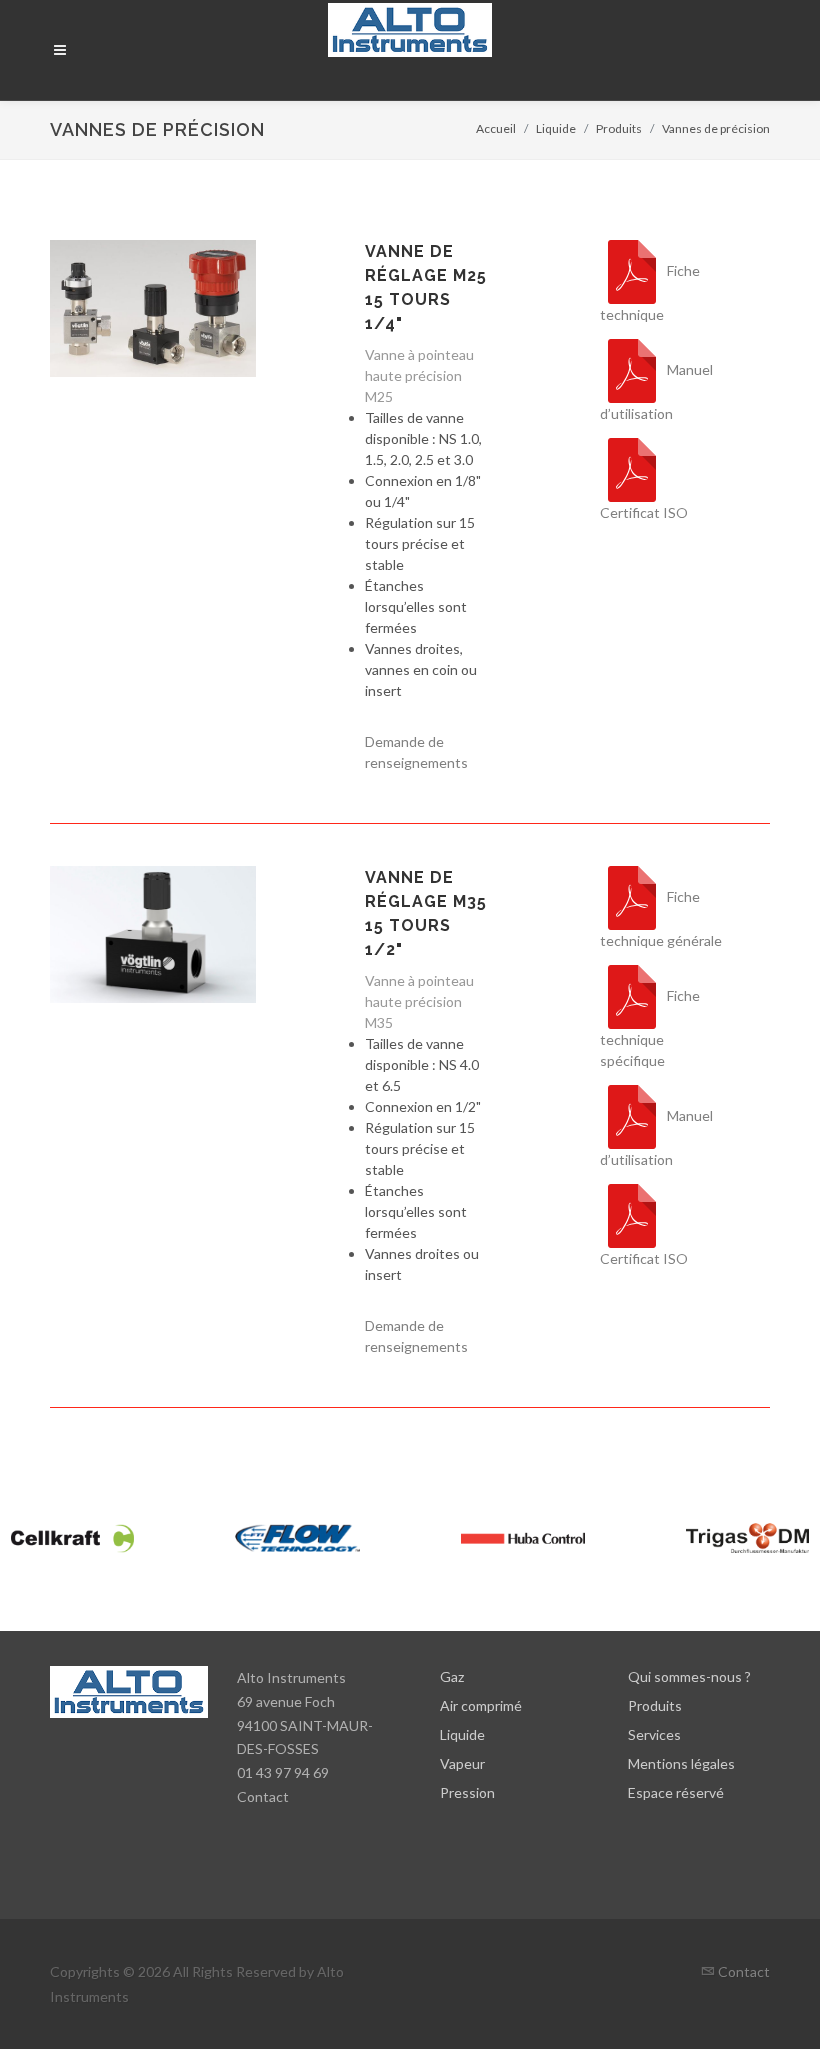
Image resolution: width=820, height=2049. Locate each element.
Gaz (452, 1676)
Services (654, 1734)
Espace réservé (676, 1792)
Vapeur (462, 1763)
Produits (619, 128)
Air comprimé (481, 1705)
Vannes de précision (716, 128)
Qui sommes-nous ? (689, 1676)
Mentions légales (681, 1763)
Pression (467, 1792)
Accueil (496, 128)
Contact (263, 1796)
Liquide (556, 128)
